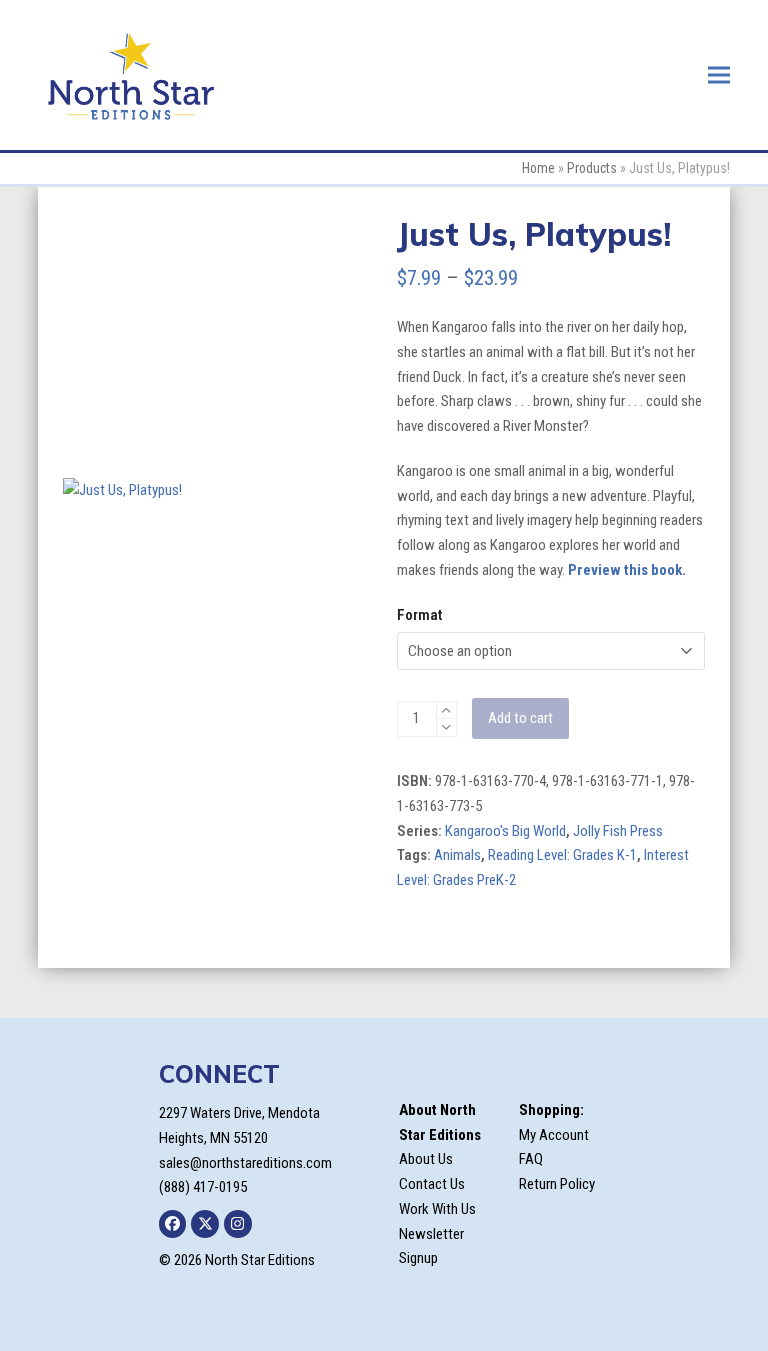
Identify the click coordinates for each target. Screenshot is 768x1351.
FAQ (531, 1159)
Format (419, 615)
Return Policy (557, 1184)
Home (538, 168)
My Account (554, 1135)
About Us (426, 1159)
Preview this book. (627, 570)
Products (592, 168)
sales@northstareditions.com (245, 1163)
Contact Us (432, 1184)
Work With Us (437, 1209)
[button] (719, 74)
